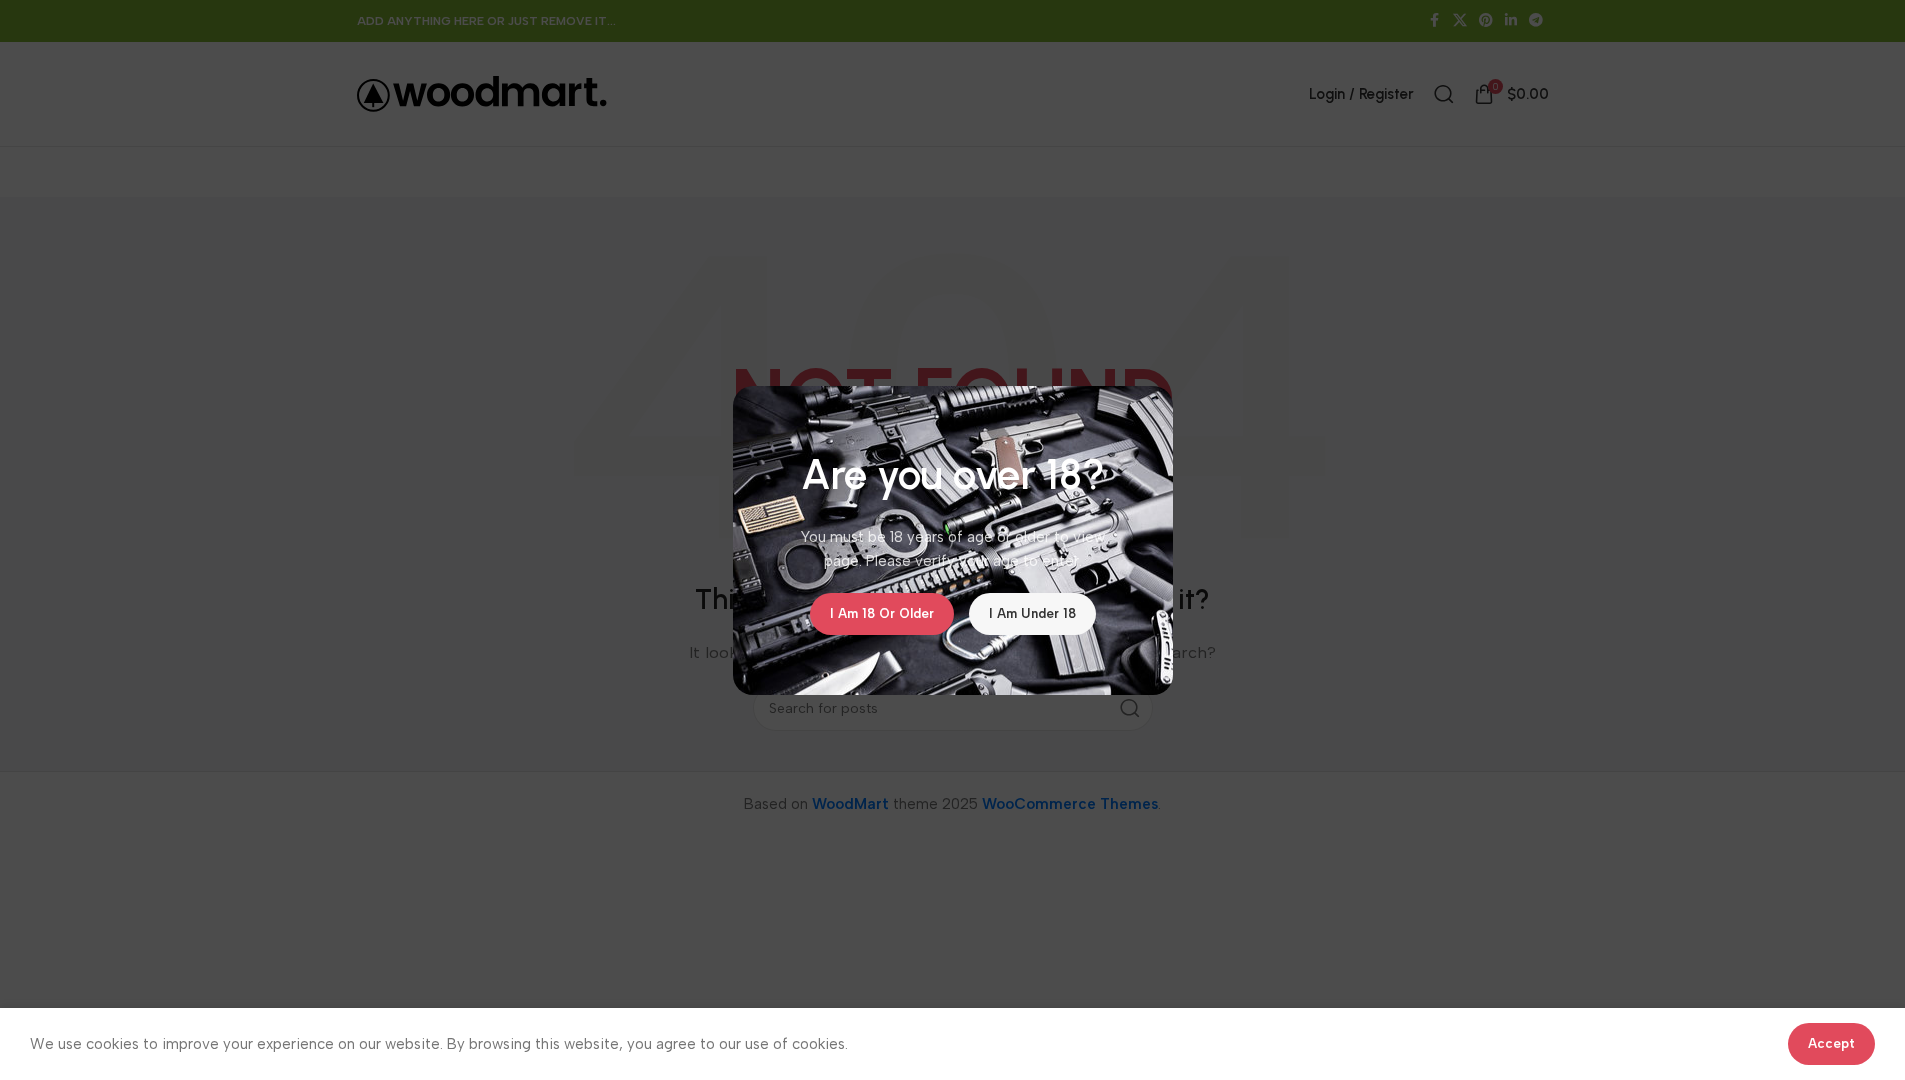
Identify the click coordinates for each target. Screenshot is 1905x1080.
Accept (1831, 1043)
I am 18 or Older (882, 613)
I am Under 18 (1032, 613)
